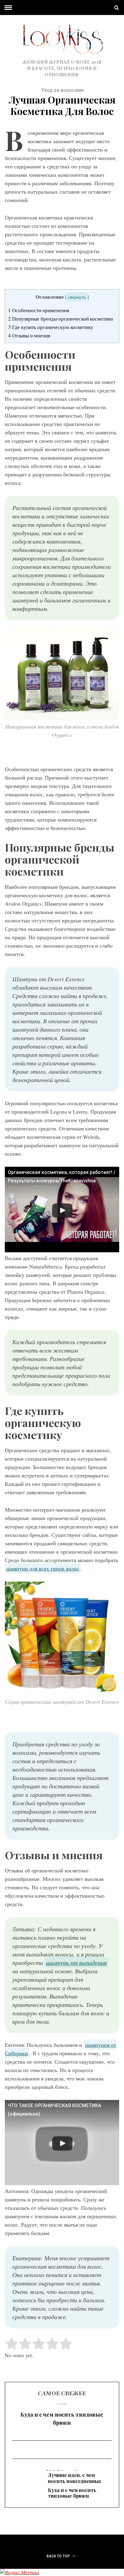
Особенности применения (39, 310)
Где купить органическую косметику (51, 327)
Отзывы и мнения (29, 335)
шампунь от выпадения (76, 1962)
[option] (62, 2417)
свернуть (77, 297)
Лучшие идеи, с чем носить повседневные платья (75, 2481)
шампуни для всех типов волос (43, 1568)
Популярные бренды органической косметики (60, 319)
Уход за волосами (62, 90)
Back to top (59, 2556)
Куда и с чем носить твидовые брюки (62, 2419)
